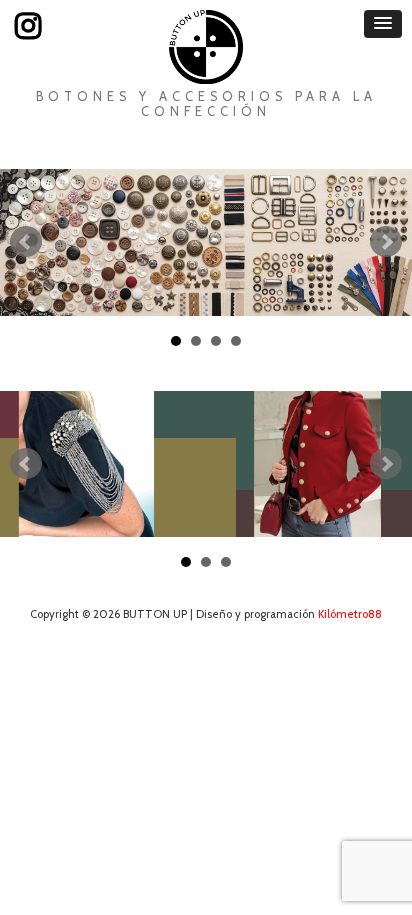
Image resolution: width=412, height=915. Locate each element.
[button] (383, 24)
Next (386, 242)
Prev (26, 242)
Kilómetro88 (350, 614)
